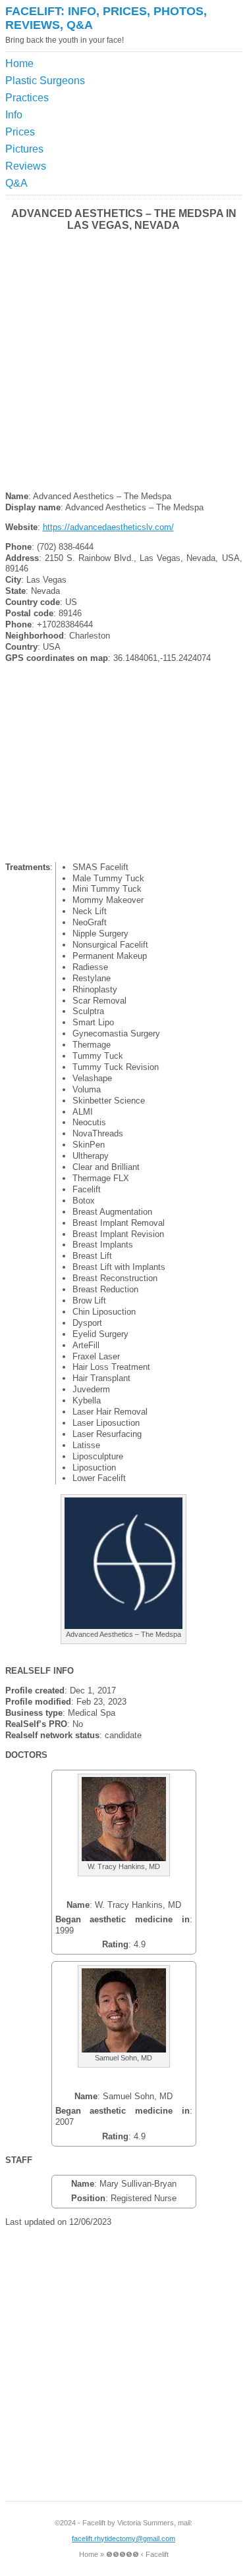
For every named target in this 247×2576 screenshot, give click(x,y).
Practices (27, 98)
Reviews (26, 166)
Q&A (16, 183)
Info (14, 115)
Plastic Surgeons (45, 81)
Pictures (24, 149)
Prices (20, 132)
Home (19, 63)
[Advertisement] (181, 88)
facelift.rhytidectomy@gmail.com (123, 2539)
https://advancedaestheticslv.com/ (108, 527)
